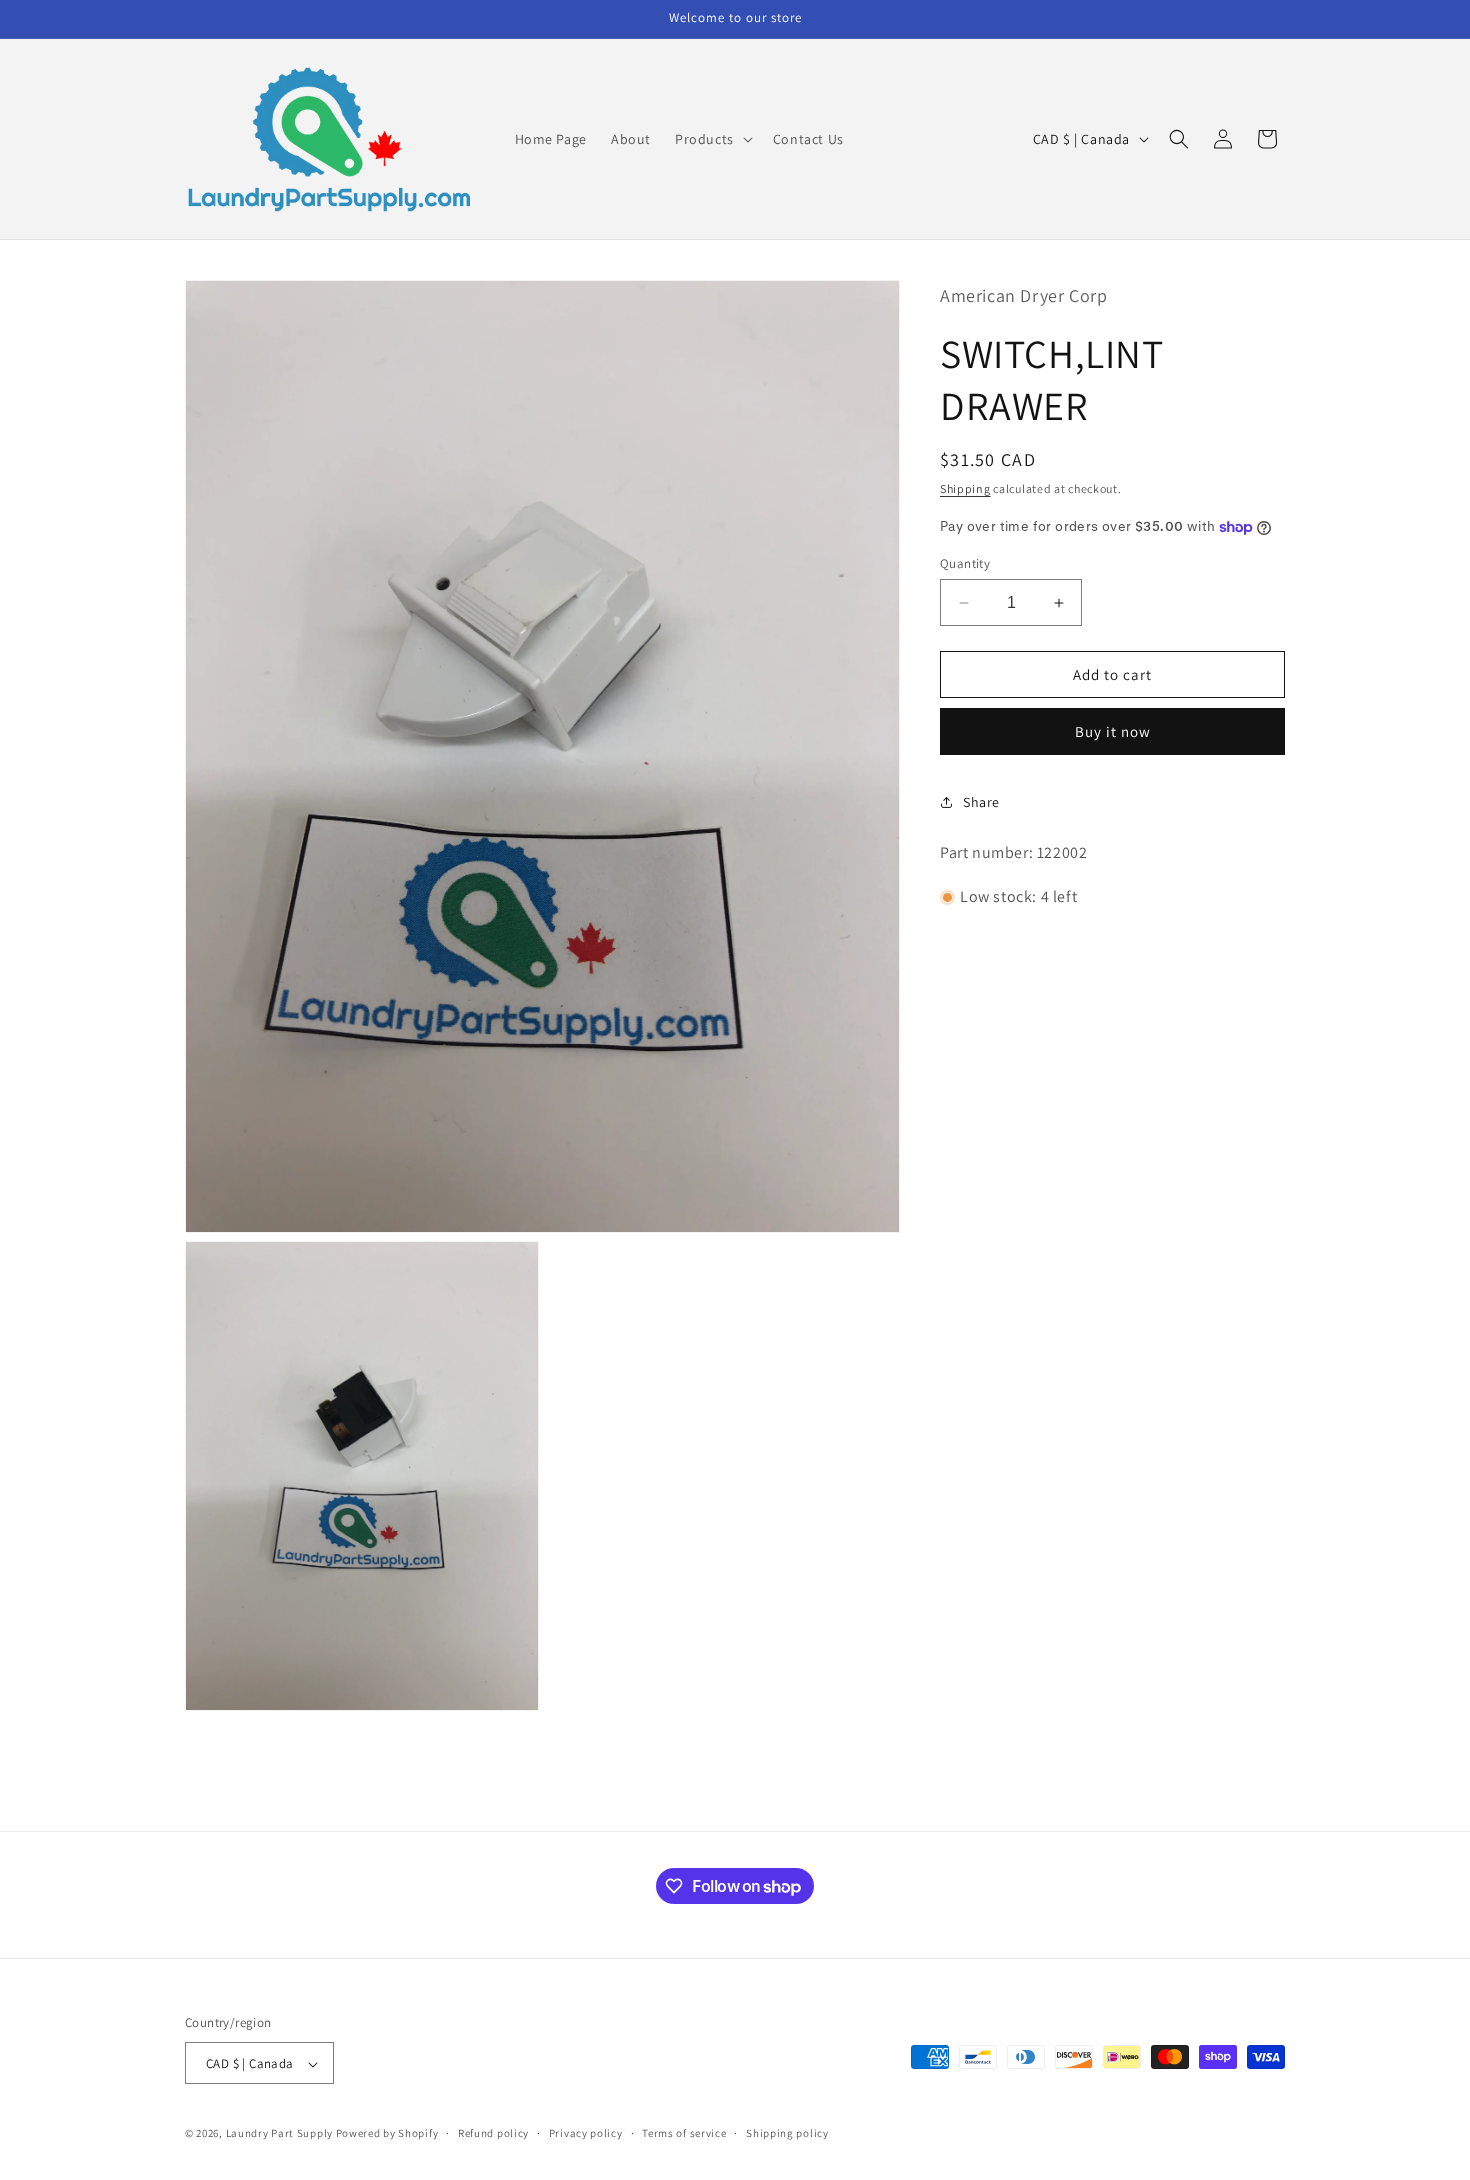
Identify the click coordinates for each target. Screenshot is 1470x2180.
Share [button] (981, 802)
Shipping (965, 488)
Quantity (965, 563)
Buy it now (1113, 731)
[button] (712, 139)
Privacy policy (586, 2134)
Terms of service (684, 2134)
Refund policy (493, 2134)
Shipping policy (787, 2134)
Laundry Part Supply (281, 2134)
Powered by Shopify (387, 2134)
